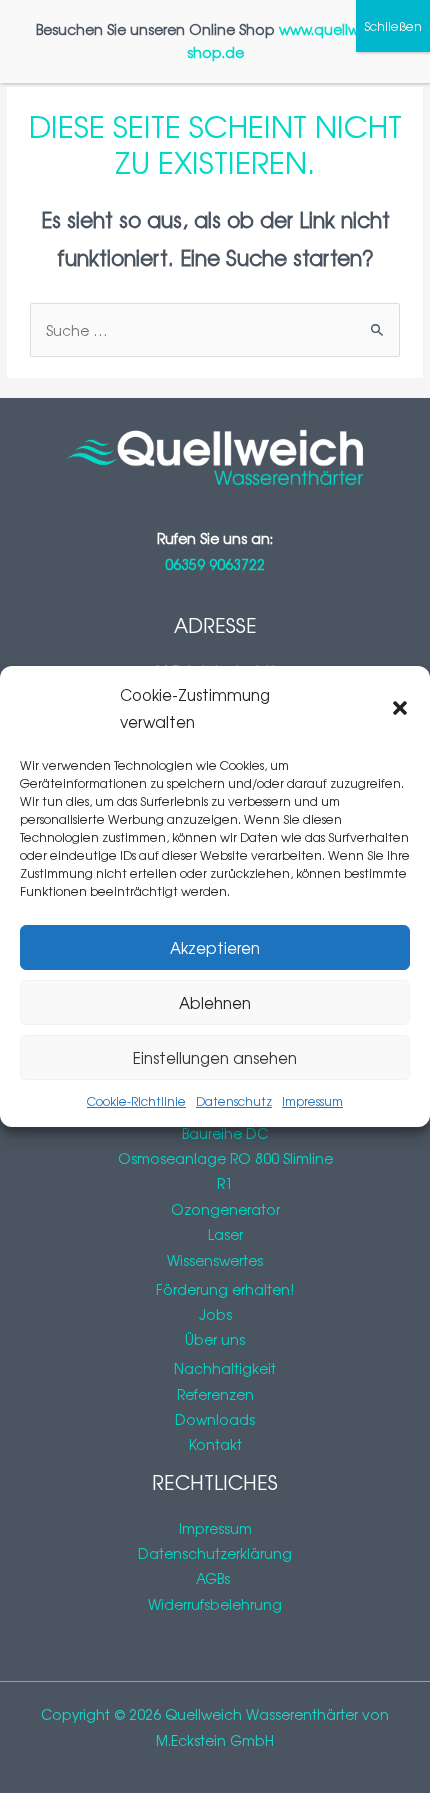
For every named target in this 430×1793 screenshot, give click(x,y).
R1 (225, 1183)
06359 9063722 (215, 564)
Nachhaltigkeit (225, 1368)
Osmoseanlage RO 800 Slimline (225, 1158)
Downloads (215, 1419)
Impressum (312, 1101)
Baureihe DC (225, 1133)
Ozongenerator (225, 1209)
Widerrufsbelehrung (215, 1604)
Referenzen (215, 1394)
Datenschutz (234, 1101)
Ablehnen (215, 1002)
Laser (225, 1234)
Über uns (215, 1339)
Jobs (215, 1314)
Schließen (393, 26)
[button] (400, 708)
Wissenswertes (215, 1260)
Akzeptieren (215, 947)
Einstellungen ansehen (215, 1057)
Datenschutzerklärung (215, 1553)
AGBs (215, 1578)
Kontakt (215, 1444)
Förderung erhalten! (225, 1289)
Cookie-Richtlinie (136, 1101)
